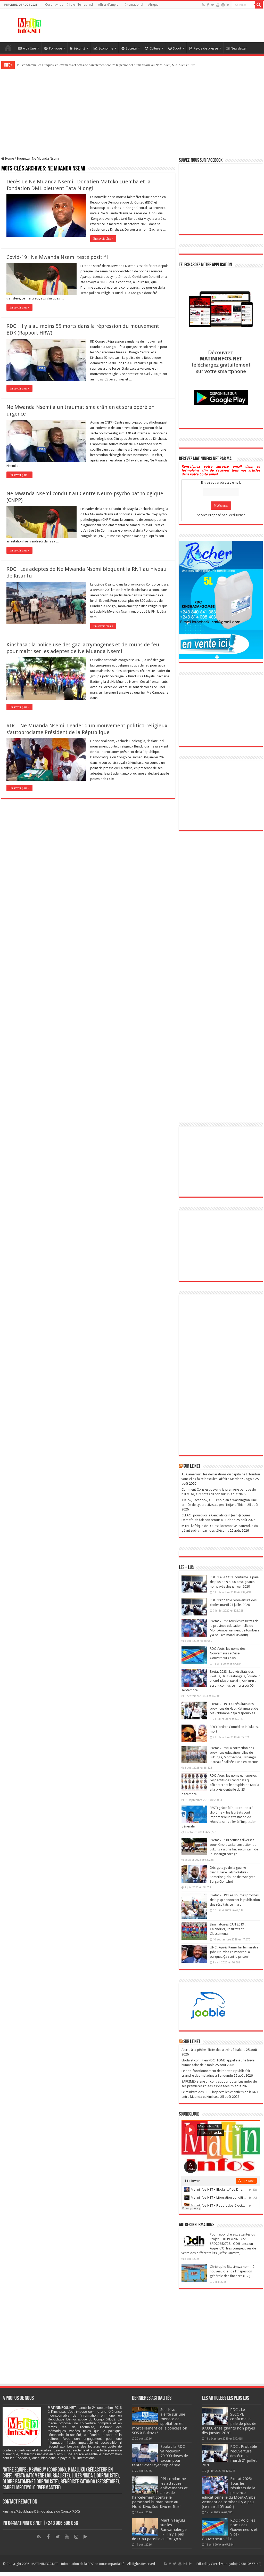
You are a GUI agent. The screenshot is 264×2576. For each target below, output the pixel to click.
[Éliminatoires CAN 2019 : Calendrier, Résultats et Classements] (194, 1931)
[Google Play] (228, 5)
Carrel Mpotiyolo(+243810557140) (236, 2564)
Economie (106, 48)
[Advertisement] (199, 26)
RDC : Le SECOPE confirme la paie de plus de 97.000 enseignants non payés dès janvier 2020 (234, 1582)
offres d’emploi (109, 5)
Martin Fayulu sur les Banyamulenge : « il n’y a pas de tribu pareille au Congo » (73, 65)
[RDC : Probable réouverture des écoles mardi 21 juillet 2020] (194, 1607)
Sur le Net (192, 1466)
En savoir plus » (103, 239)
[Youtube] (218, 5)
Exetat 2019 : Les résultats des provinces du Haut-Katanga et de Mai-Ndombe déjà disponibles (234, 1708)
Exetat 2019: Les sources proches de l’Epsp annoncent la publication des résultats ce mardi (235, 1900)
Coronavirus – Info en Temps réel (69, 5)
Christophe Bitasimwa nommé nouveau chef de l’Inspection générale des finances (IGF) (232, 2271)
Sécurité (79, 48)
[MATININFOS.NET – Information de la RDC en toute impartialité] (30, 25)
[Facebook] (208, 5)
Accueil (8, 48)
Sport (177, 48)
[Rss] (203, 5)
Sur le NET (192, 2042)
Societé (131, 48)
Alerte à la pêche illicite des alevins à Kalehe (213, 2050)
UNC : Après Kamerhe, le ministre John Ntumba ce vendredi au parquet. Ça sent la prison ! (234, 1952)
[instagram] (223, 5)
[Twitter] (213, 5)
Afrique (153, 5)
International (134, 5)
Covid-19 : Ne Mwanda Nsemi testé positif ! (57, 257)
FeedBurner (236, 515)
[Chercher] (259, 5)
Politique (55, 48)
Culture (155, 48)
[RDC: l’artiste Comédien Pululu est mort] (194, 1733)
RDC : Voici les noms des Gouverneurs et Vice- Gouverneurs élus (228, 1653)
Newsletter (239, 48)
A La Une (29, 48)
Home (9, 159)
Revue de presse (206, 48)
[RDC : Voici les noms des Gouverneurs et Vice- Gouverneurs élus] (194, 1655)
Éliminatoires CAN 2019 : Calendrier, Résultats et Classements (228, 1929)
